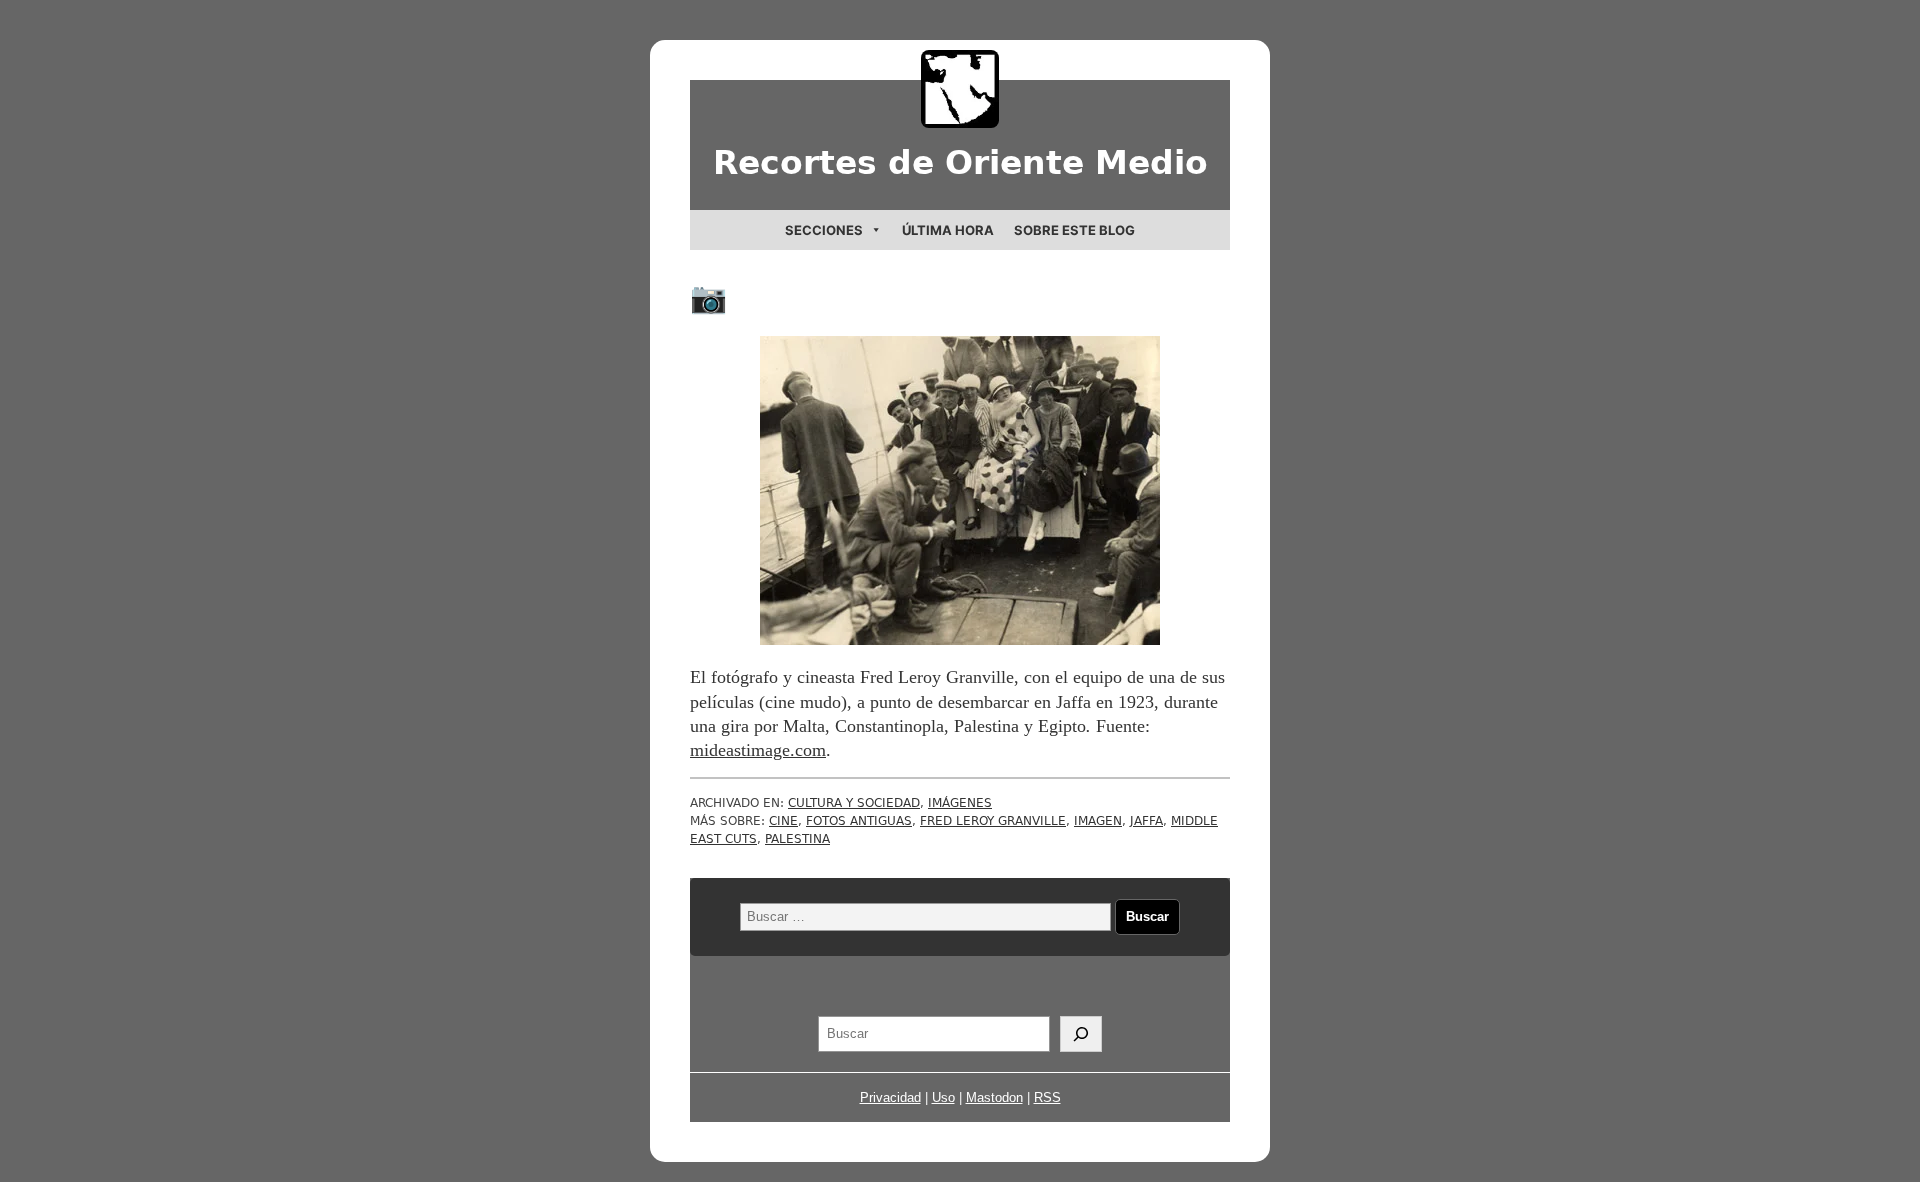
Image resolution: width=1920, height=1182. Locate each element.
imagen (1098, 821)
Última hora (948, 230)
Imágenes (960, 803)
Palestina (797, 839)
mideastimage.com (758, 750)
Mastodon (994, 1097)
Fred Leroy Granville (993, 821)
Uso (943, 1097)
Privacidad (890, 1097)
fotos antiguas (859, 821)
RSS (1047, 1097)
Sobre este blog (1074, 230)
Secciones (824, 230)
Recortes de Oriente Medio (960, 162)
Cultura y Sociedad (854, 803)
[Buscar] (1081, 1034)
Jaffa (1146, 821)
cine (783, 821)
